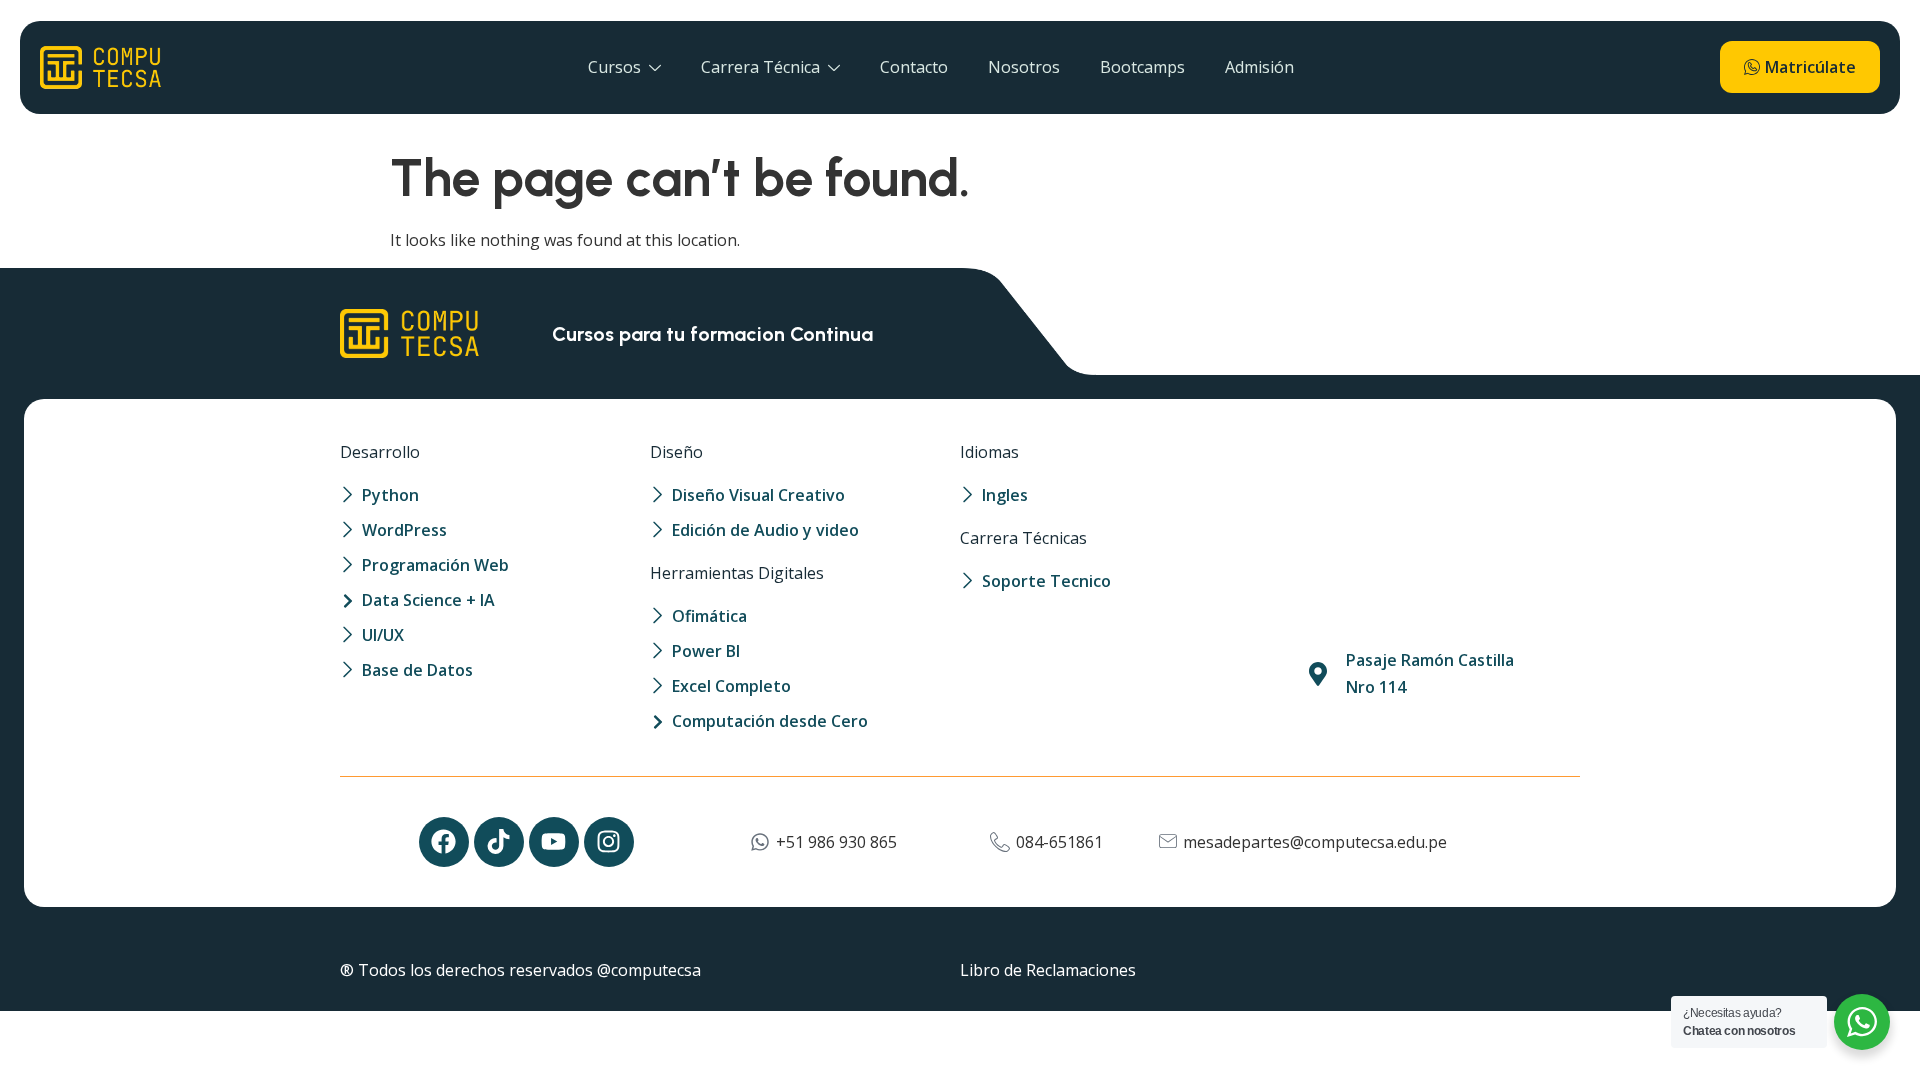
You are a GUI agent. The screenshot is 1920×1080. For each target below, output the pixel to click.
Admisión (1259, 67)
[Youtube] (554, 842)
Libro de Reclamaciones (1048, 970)
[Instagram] (609, 842)
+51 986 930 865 (836, 842)
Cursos (614, 67)
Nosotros (1024, 67)
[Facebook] (444, 842)
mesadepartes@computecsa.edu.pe (1315, 842)
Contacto (914, 67)
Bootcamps (1142, 67)
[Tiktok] (499, 842)
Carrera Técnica (760, 67)
